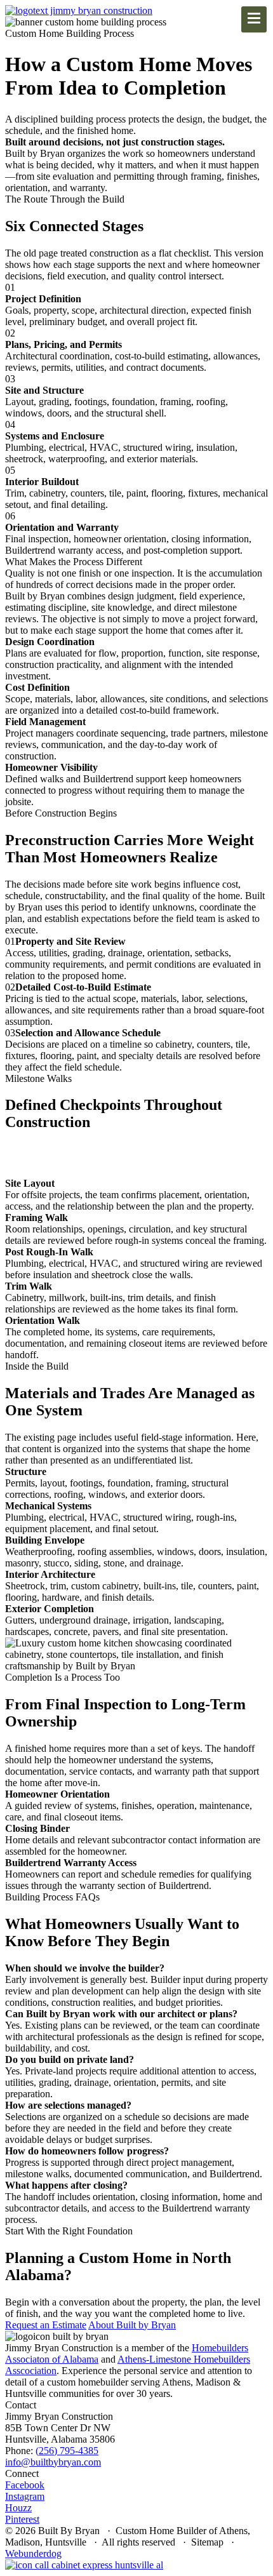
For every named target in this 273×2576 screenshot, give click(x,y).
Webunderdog (33, 2553)
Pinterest (22, 2519)
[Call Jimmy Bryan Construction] (84, 2565)
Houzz (18, 2508)
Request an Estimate (46, 2325)
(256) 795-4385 (67, 2451)
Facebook (25, 2485)
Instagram (25, 2496)
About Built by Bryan (132, 2325)
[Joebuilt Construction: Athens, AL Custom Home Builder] (79, 10)
